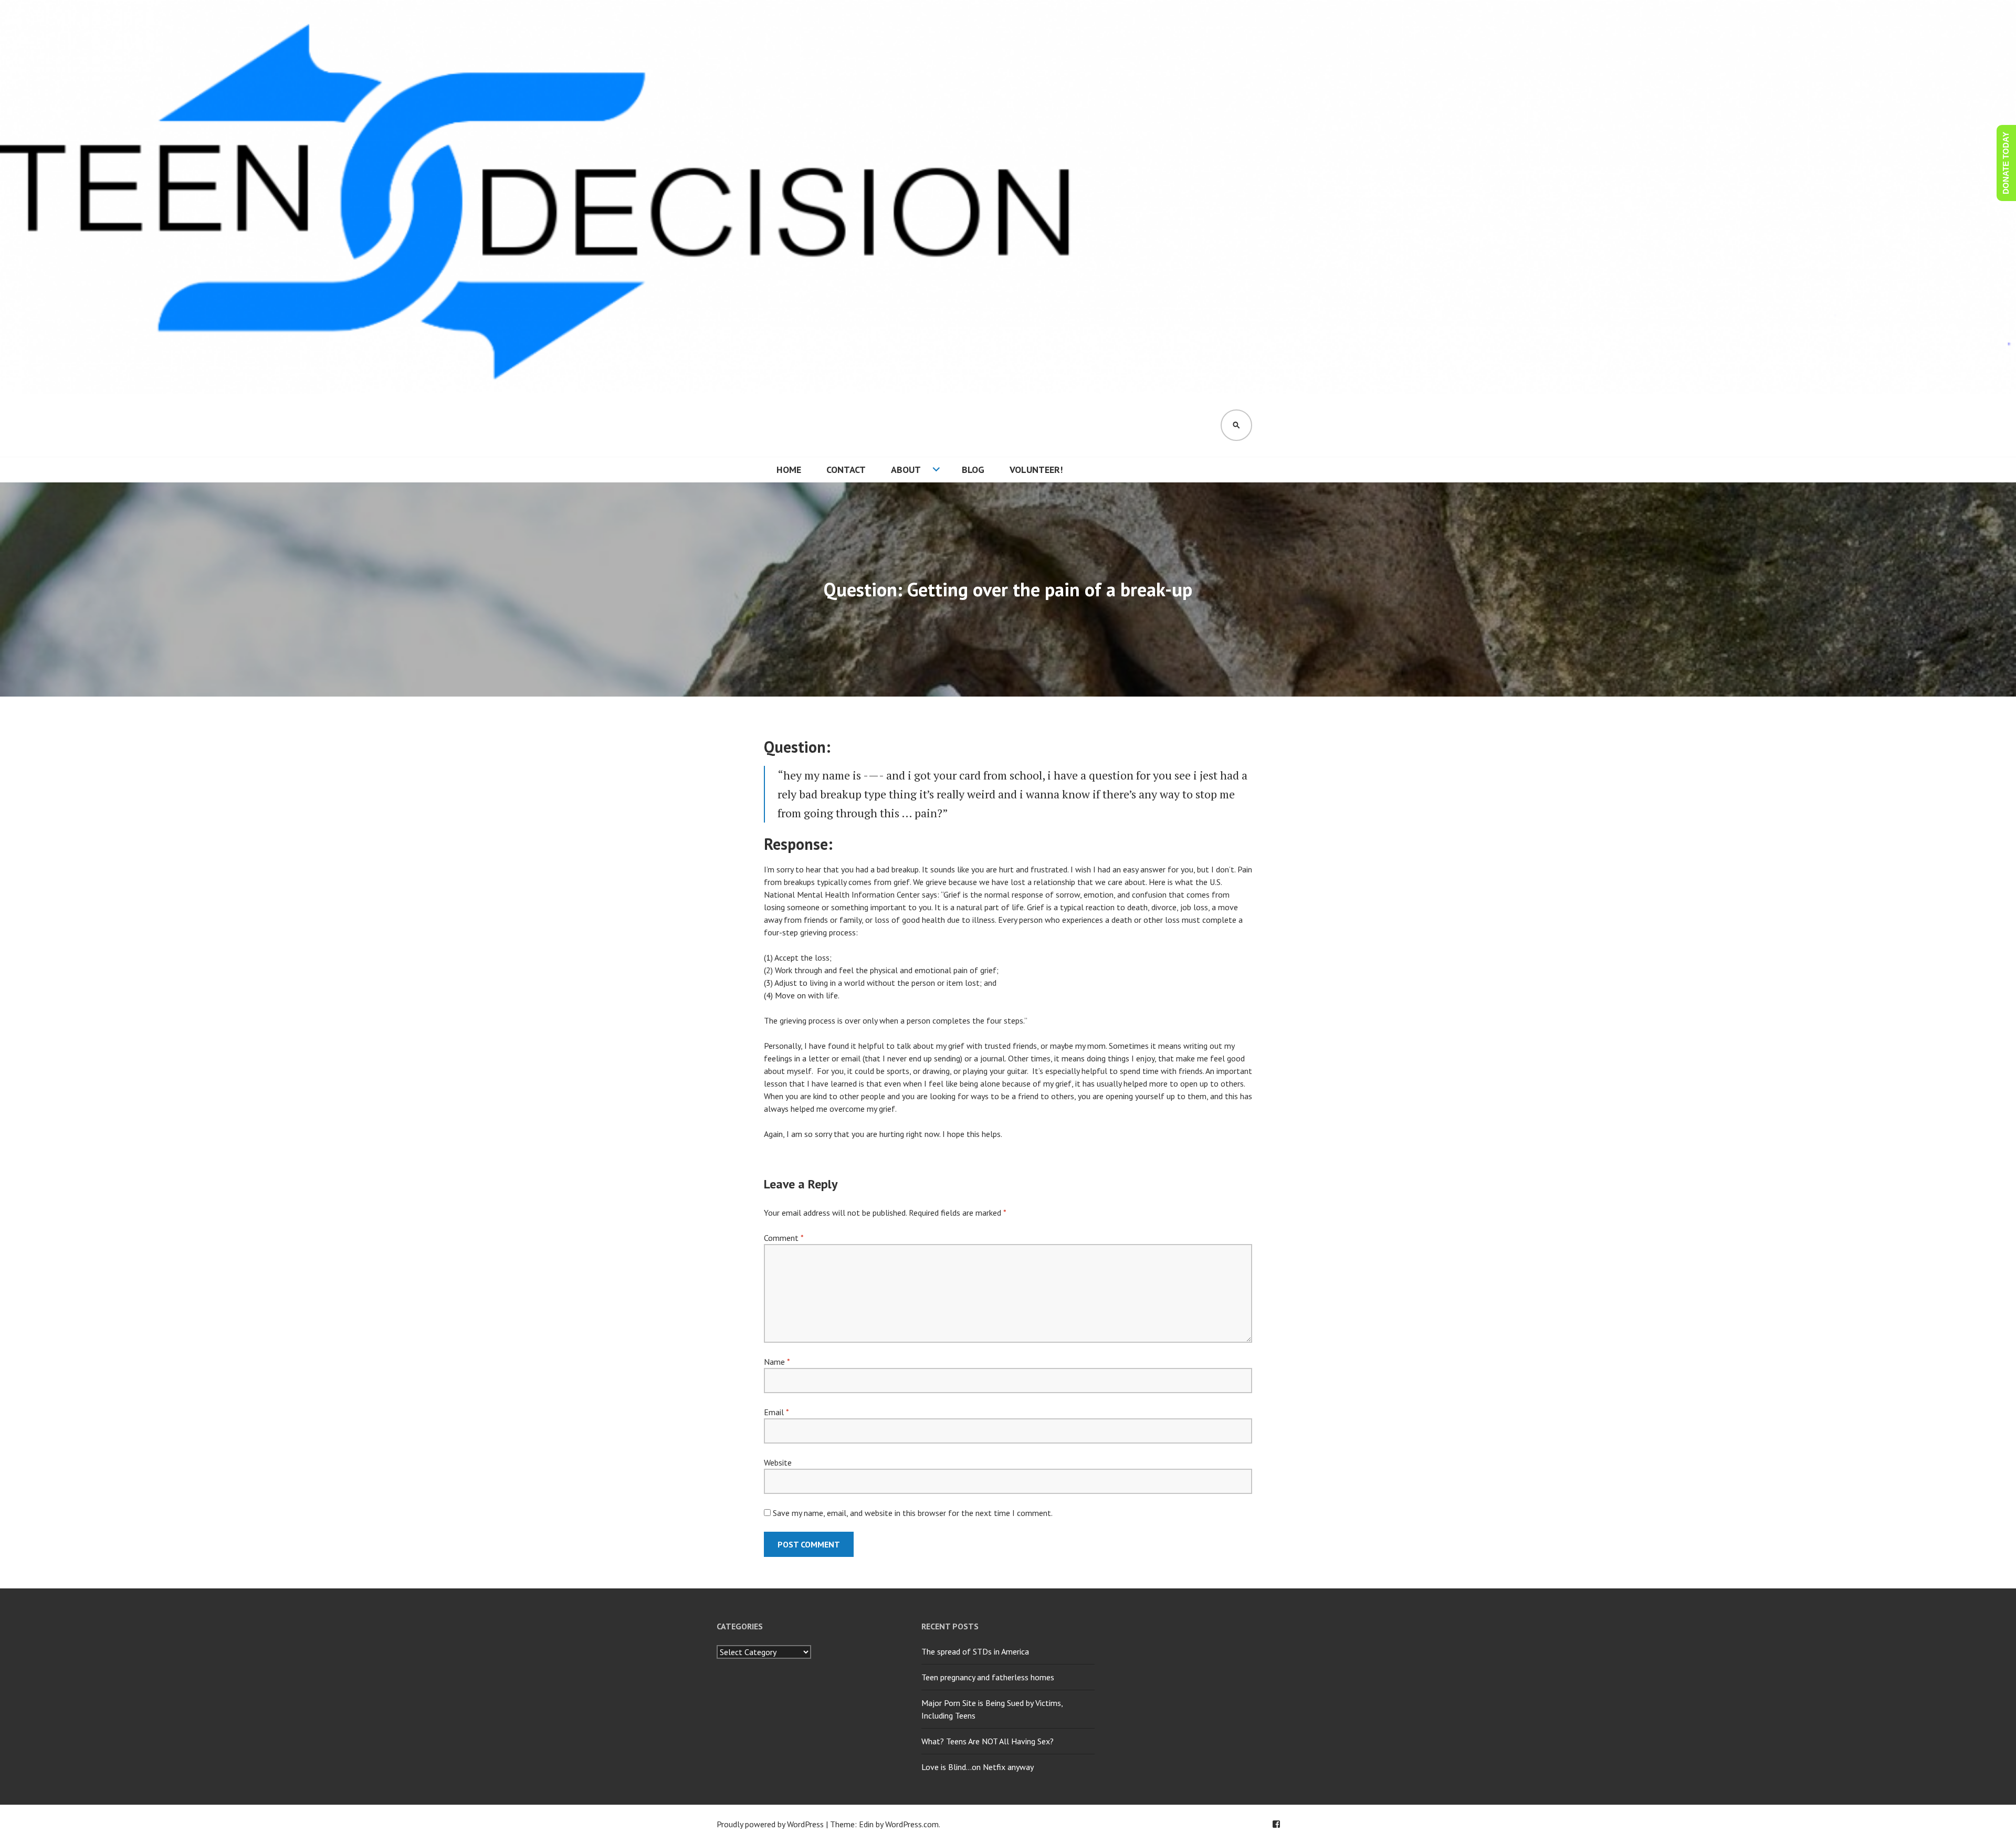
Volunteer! (1036, 470)
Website (778, 1462)
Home (789, 470)
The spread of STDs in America (975, 1651)
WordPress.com (912, 1824)
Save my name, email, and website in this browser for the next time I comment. (913, 1513)
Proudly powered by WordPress (770, 1824)
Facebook (1276, 1824)
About (906, 470)
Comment (784, 1238)
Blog (973, 470)
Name (777, 1362)
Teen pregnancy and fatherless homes (988, 1677)
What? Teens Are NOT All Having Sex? (988, 1741)
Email (776, 1412)
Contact (846, 470)
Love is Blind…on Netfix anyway (978, 1767)
